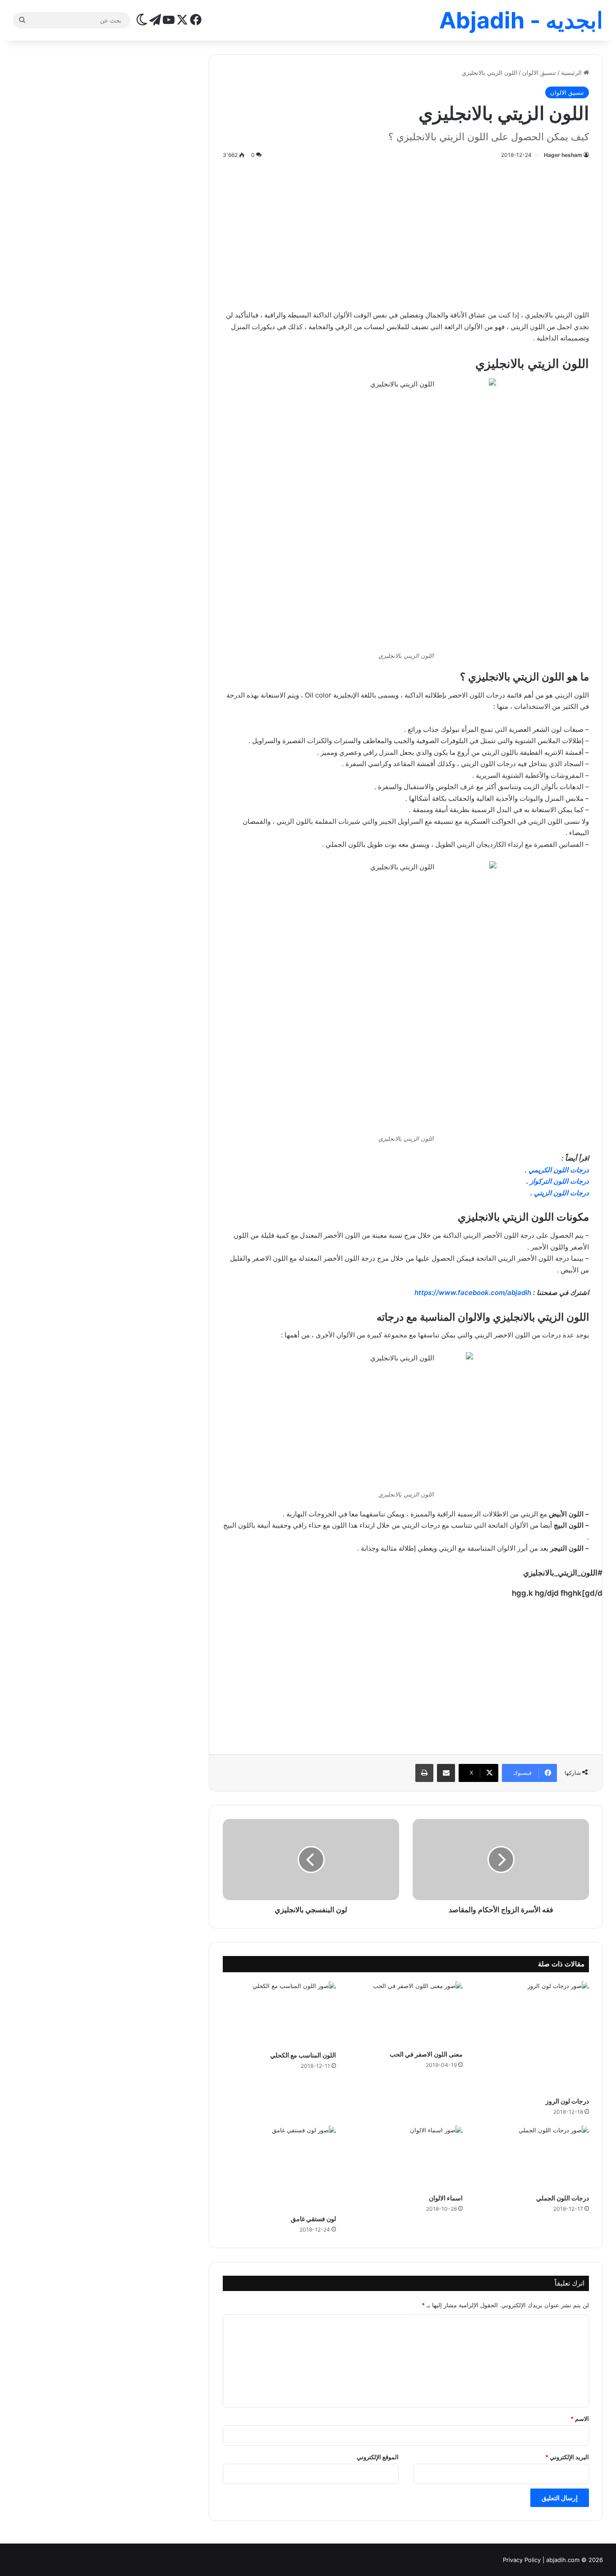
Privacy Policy (522, 2560)
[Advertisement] (406, 233)
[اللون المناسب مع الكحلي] (279, 2014)
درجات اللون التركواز (559, 1181)
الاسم (580, 2419)
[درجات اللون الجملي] (533, 2157)
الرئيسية (572, 73)
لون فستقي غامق (313, 2219)
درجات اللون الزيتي (561, 1193)
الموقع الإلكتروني (378, 2457)
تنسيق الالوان (539, 73)
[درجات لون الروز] (533, 2036)
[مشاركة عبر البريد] (446, 1773)
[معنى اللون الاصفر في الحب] (406, 2013)
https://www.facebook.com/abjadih (473, 1293)
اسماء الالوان (446, 2198)
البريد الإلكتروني (567, 2457)
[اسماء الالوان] (406, 2157)
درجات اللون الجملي (563, 2198)
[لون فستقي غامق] (279, 2168)
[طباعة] (424, 1773)
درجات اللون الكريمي (559, 1170)
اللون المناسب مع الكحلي (303, 2055)
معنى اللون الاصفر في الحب (426, 2054)
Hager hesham (563, 155)
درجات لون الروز (567, 2101)
